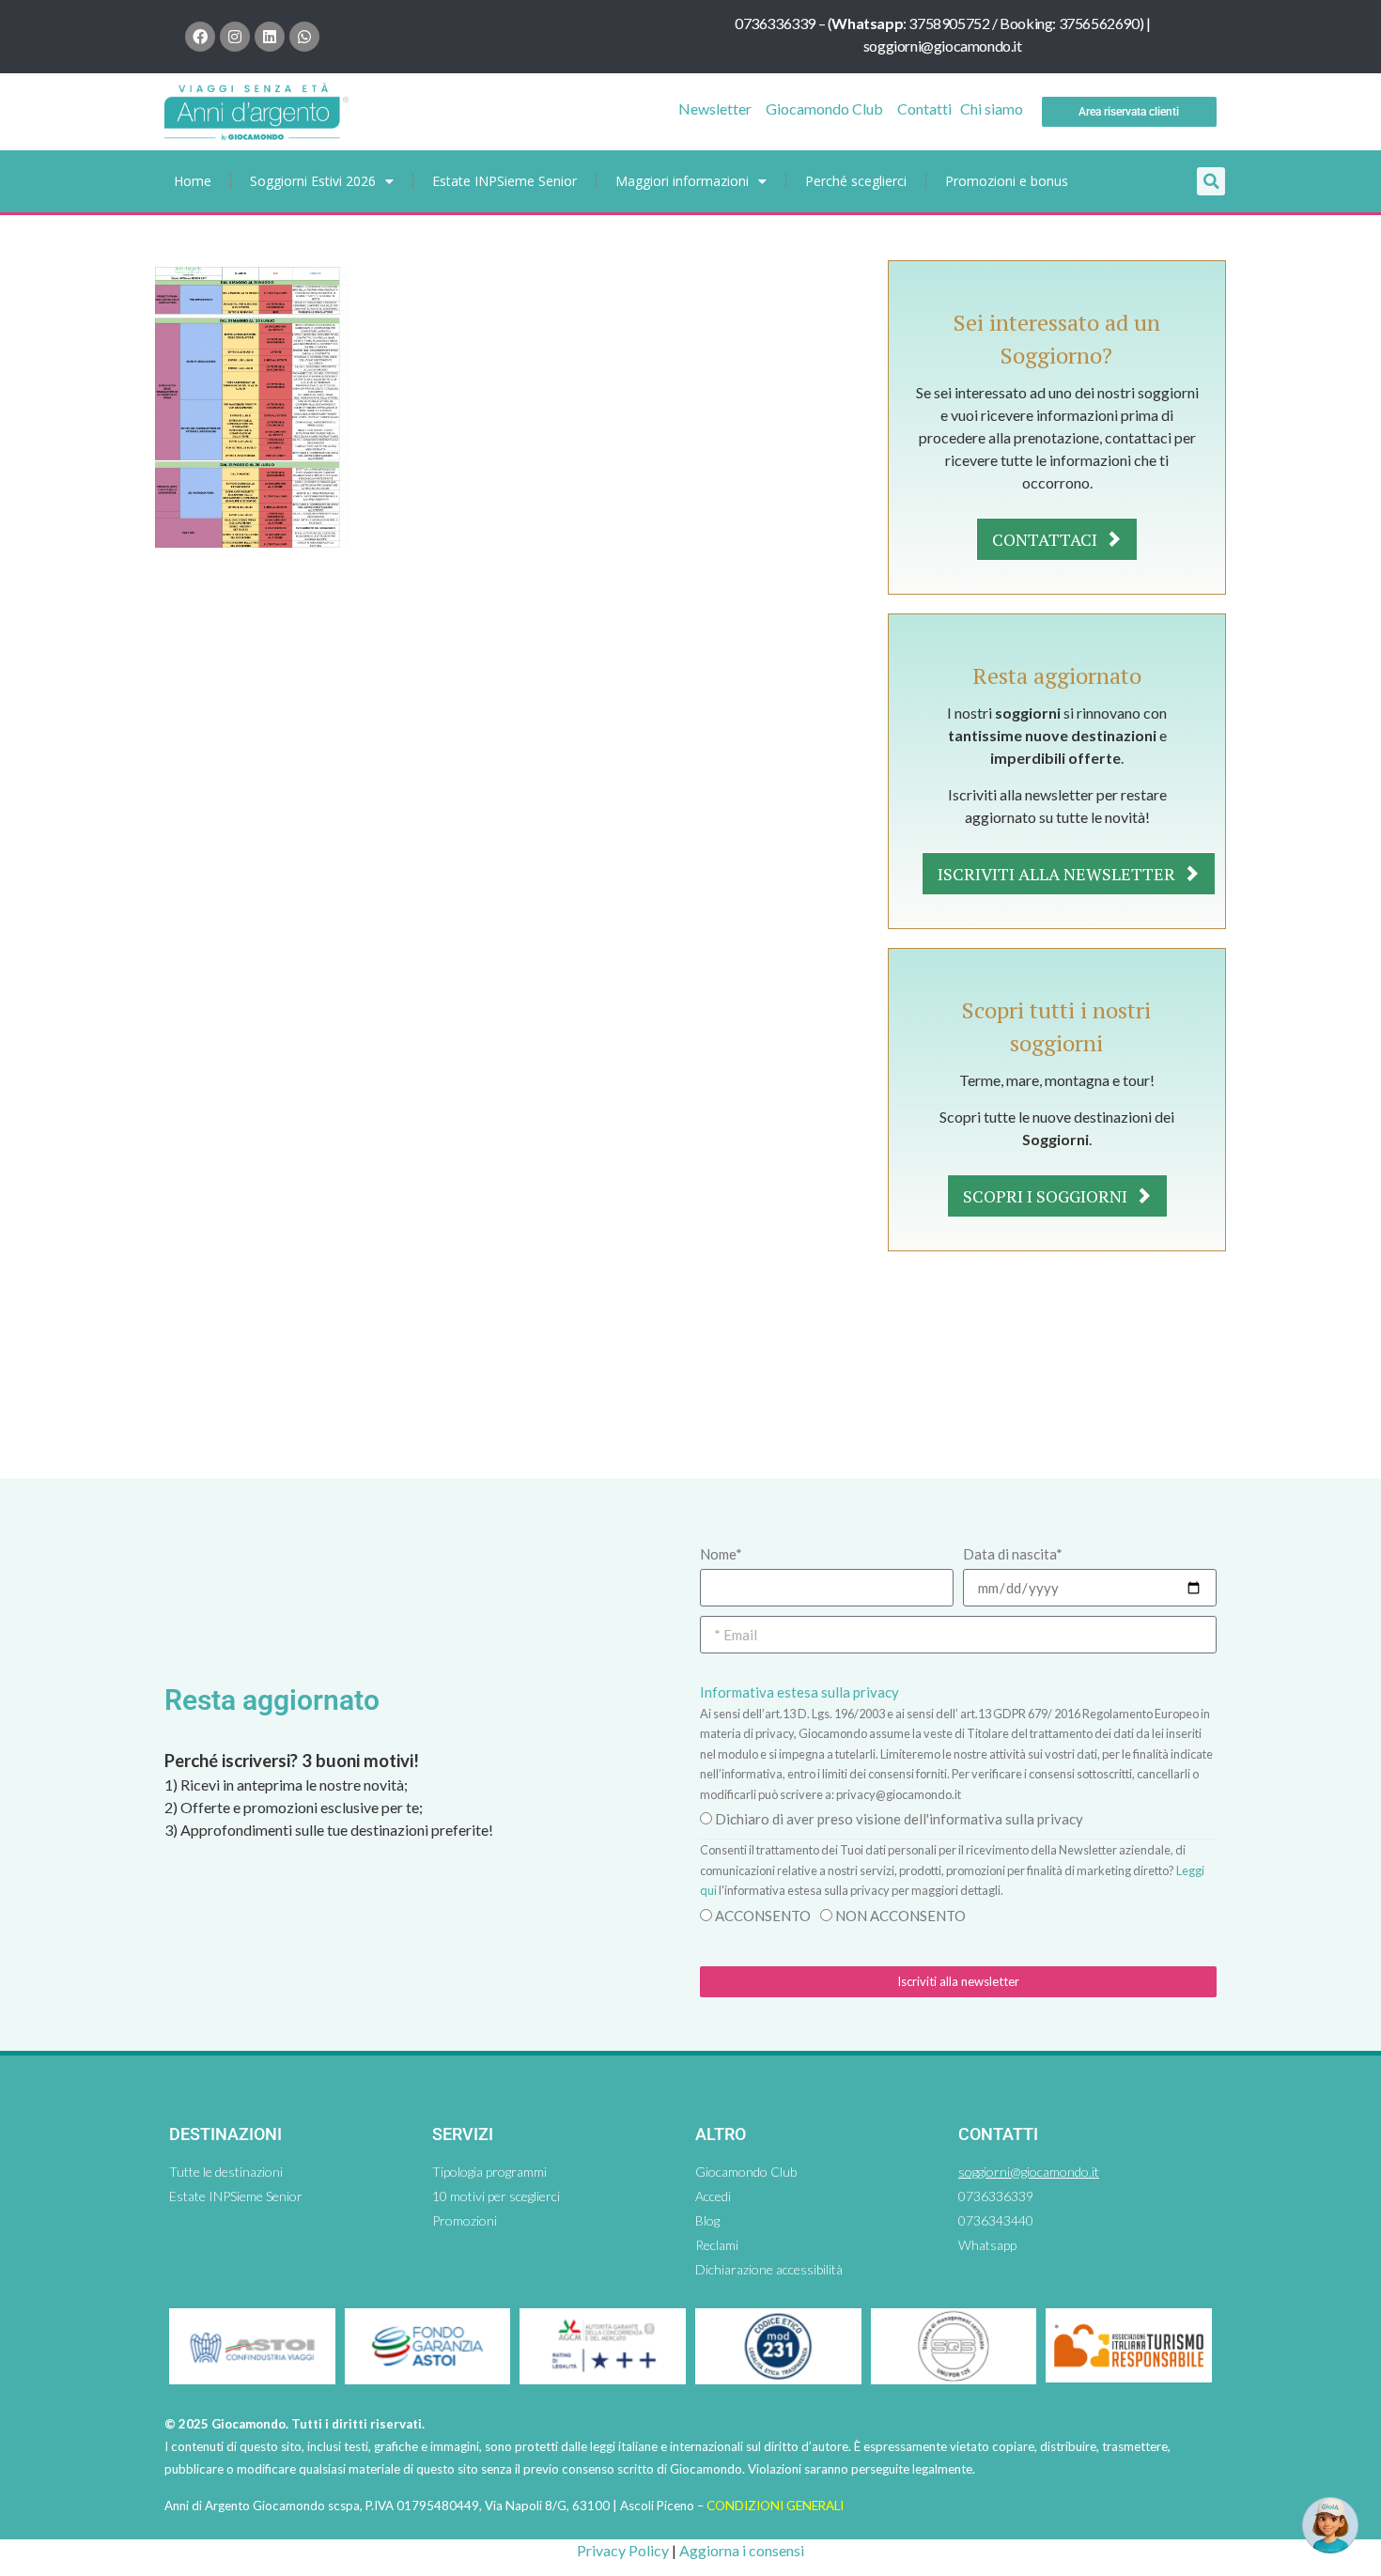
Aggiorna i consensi (742, 2550)
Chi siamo (992, 109)
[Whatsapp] (304, 37)
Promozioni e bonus (1007, 181)
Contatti (924, 109)
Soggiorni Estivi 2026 (313, 181)
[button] (1211, 181)
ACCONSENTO (763, 1916)
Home (193, 181)
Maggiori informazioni (682, 181)
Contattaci (1047, 539)
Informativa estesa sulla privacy (799, 1692)
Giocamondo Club (824, 109)
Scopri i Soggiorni (1047, 1196)
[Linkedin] (270, 37)
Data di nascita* (1013, 1554)
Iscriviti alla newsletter (1058, 874)
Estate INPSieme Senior (504, 181)
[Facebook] (200, 37)
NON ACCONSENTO (900, 1916)
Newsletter (715, 109)
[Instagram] (235, 37)
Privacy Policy (623, 2550)
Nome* (721, 1554)
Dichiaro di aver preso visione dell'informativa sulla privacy (899, 1819)
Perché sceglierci (856, 181)
